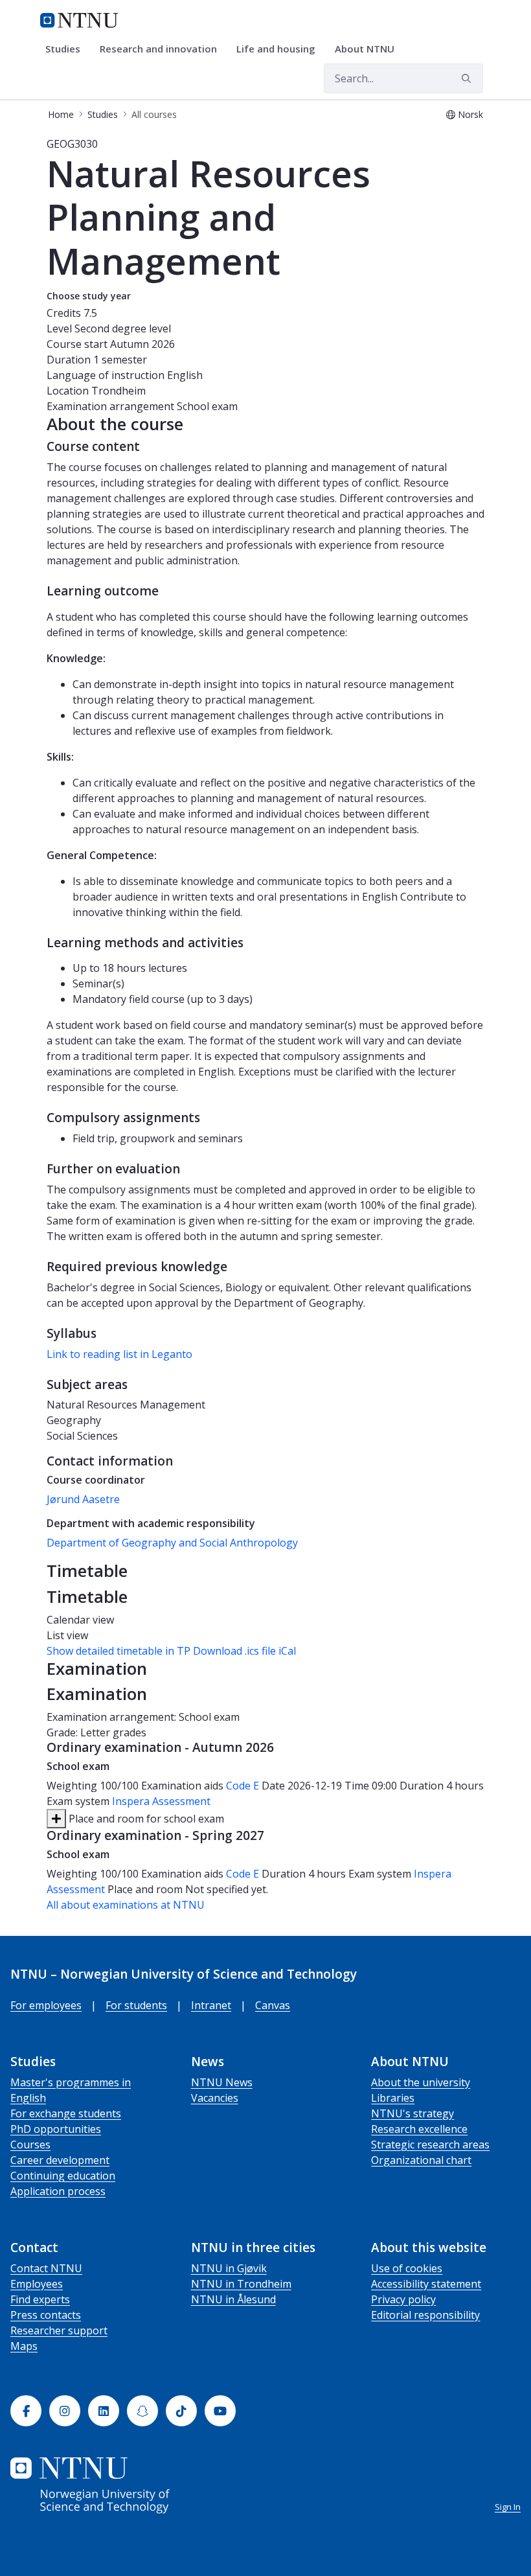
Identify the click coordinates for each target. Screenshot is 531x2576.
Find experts (40, 2299)
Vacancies (215, 2098)
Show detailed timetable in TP (119, 1651)
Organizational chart (421, 2160)
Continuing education (63, 2176)
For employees (46, 2005)
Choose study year (89, 296)
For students (136, 2005)
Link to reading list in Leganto (119, 1354)
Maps (24, 2346)
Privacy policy (403, 2299)
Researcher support (59, 2330)
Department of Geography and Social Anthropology (172, 1543)
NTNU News (222, 2082)
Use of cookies (407, 2268)
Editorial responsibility (425, 2315)
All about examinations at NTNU (126, 1905)
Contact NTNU (46, 2268)
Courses (30, 2145)
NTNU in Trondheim (241, 2284)
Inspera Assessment (161, 1801)
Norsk (470, 114)
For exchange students (66, 2113)
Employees (37, 2284)
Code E (243, 1786)
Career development (60, 2160)
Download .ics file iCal (244, 1651)
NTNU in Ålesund (233, 2299)
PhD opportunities (56, 2129)
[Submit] (468, 78)
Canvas (273, 2005)
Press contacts (46, 2315)
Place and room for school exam (145, 1819)
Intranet (211, 2005)
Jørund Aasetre (83, 1499)
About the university (421, 2082)
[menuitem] (67, 49)
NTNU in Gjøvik (229, 2268)
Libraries (393, 2098)
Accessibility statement (426, 2284)
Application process (58, 2191)
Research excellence (419, 2129)
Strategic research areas (430, 2145)
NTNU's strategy (412, 2113)
